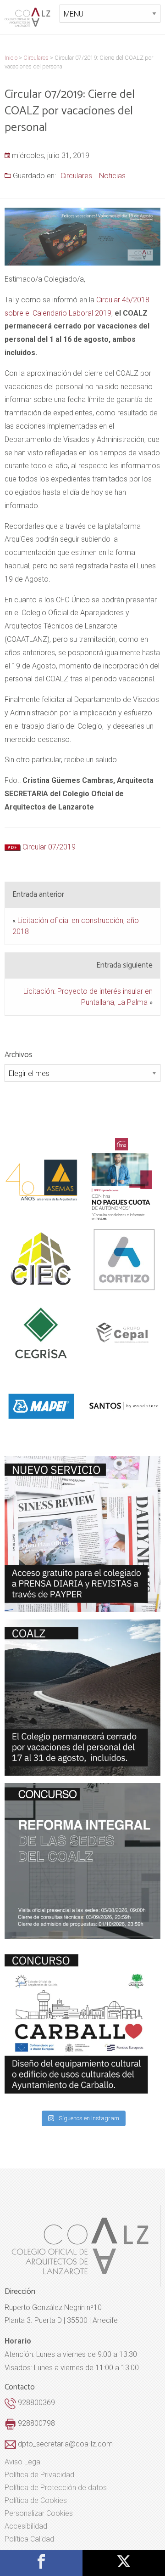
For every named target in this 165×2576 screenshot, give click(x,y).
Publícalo (124, 2561)
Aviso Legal (23, 2462)
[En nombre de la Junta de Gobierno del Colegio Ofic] (82, 1534)
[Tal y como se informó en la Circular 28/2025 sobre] (82, 1698)
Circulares (76, 176)
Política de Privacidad (39, 2475)
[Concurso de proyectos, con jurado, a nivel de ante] (82, 2025)
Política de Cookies (36, 2501)
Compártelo (41, 2561)
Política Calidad (29, 2539)
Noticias (112, 176)
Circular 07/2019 (49, 847)
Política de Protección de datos (56, 2488)
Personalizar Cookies (39, 2514)
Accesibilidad (26, 2526)
